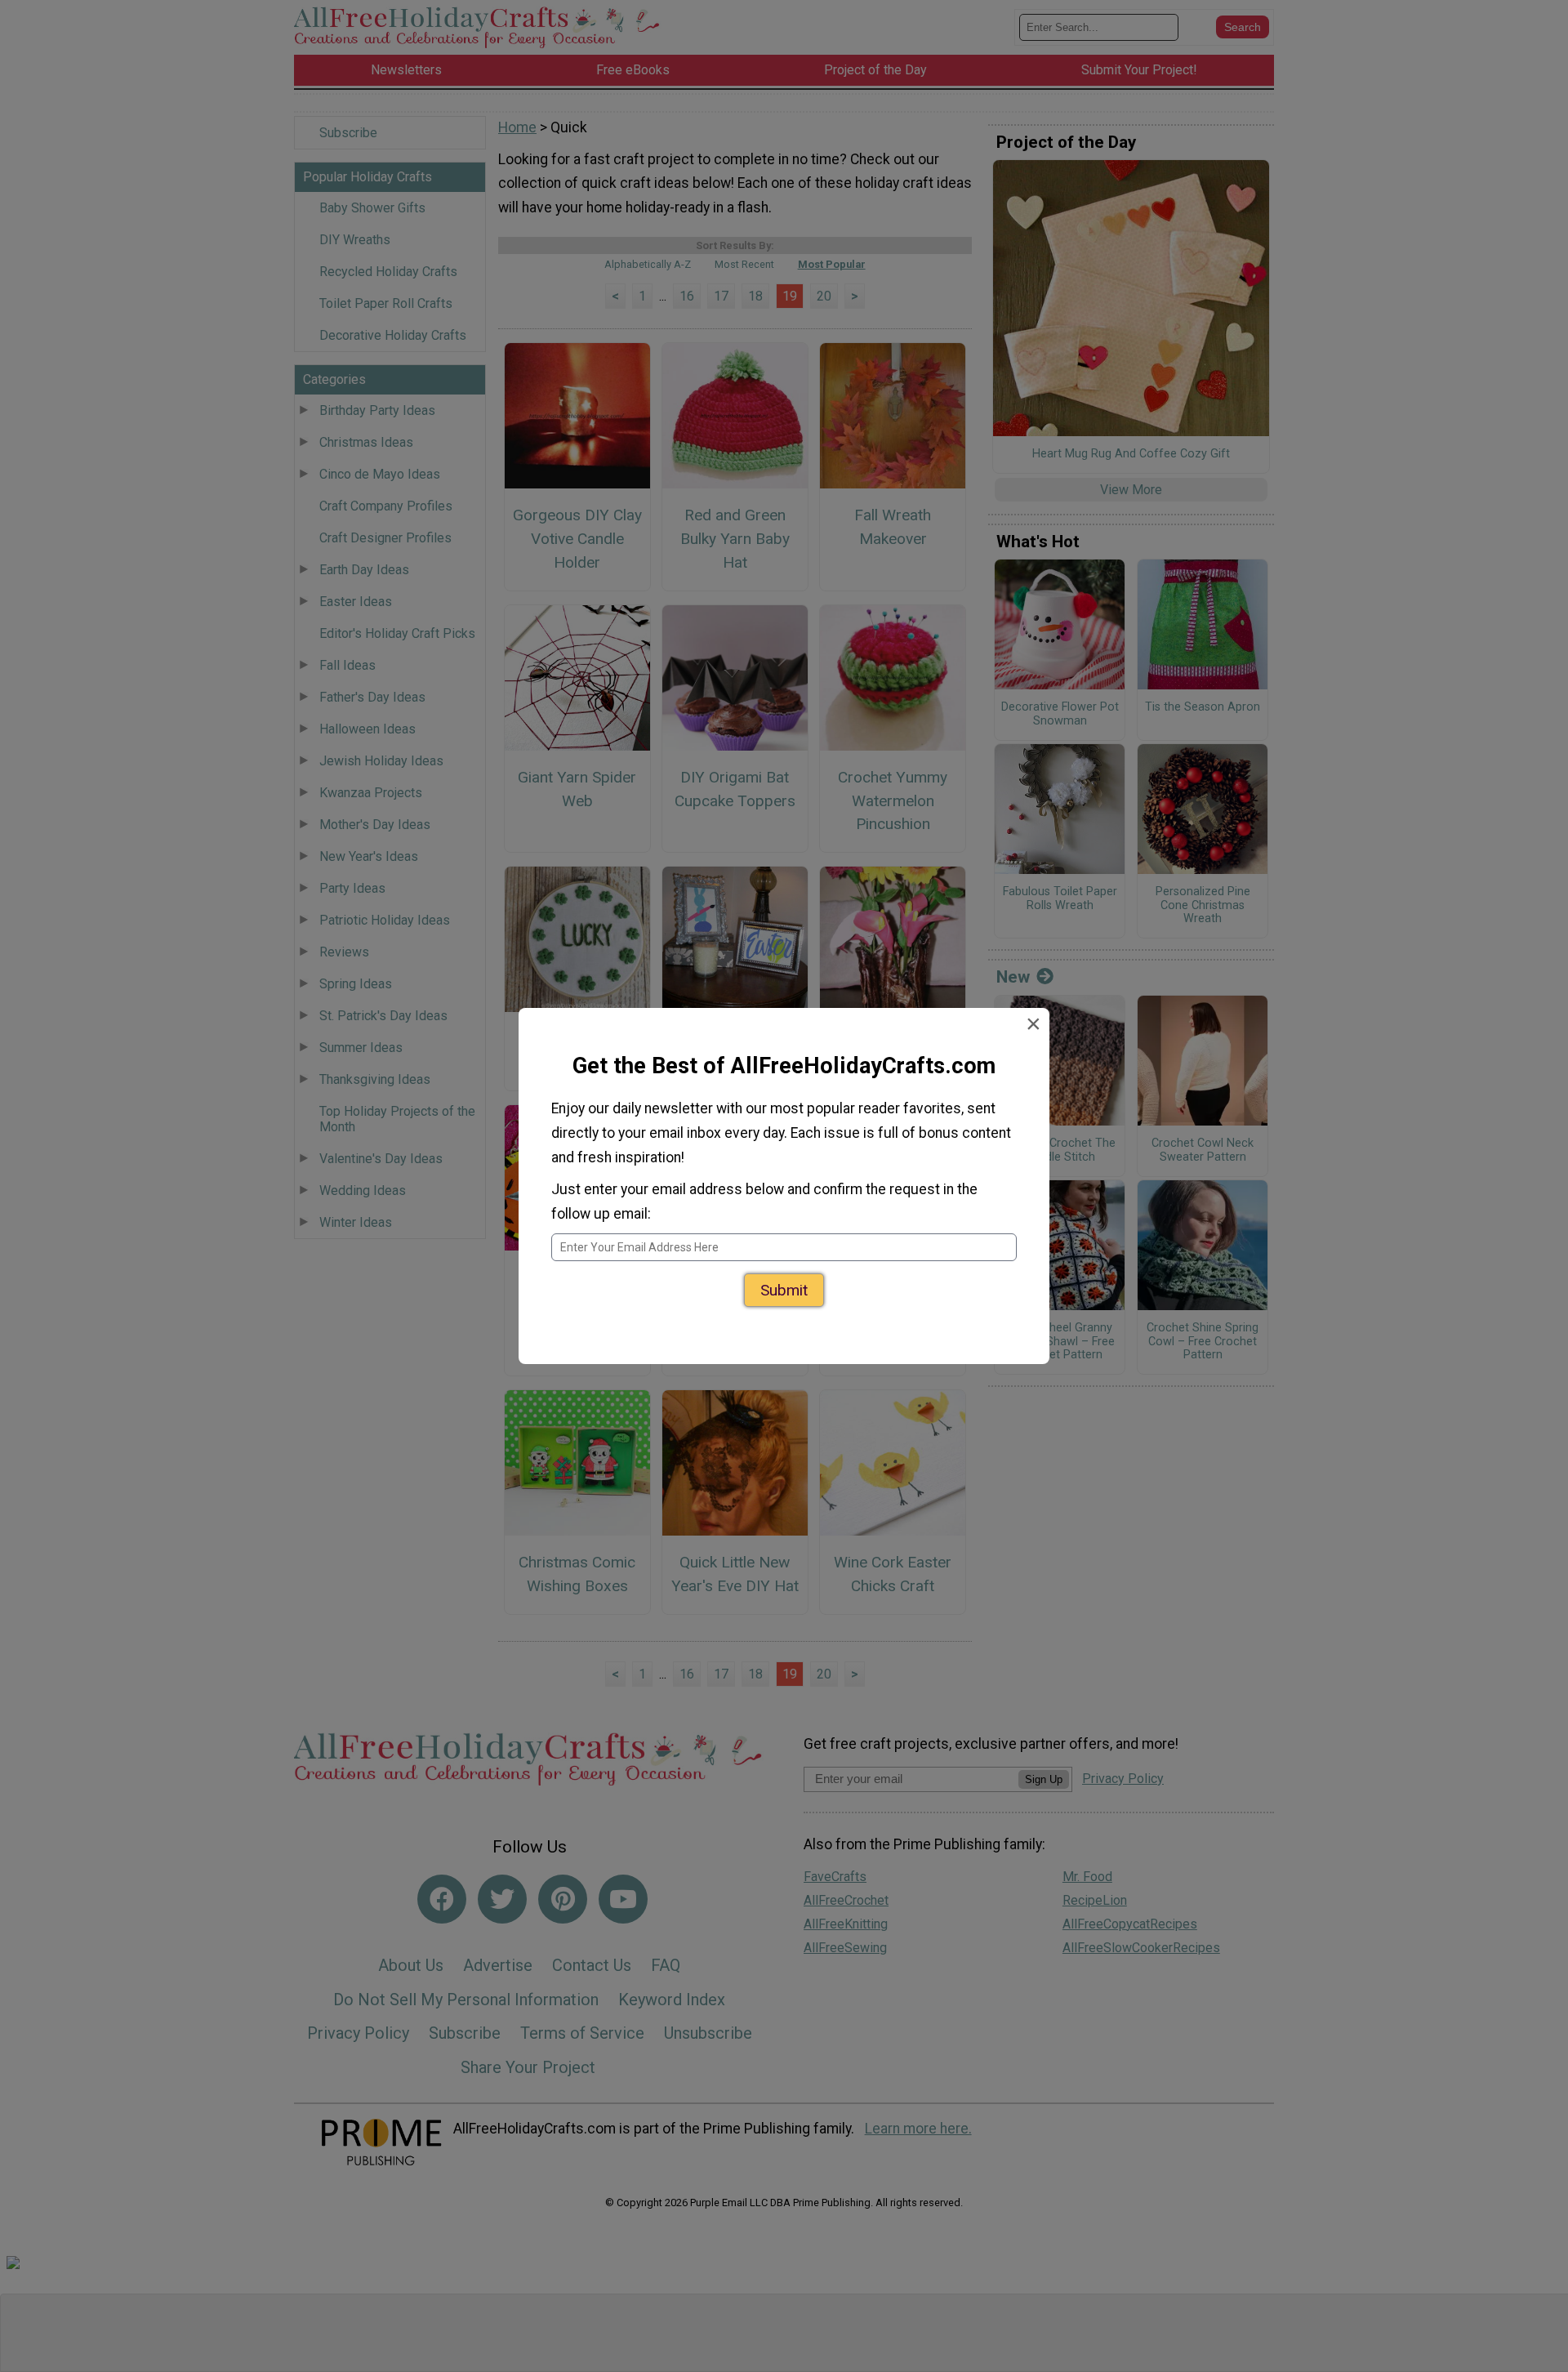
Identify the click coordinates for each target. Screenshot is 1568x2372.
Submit (784, 1290)
